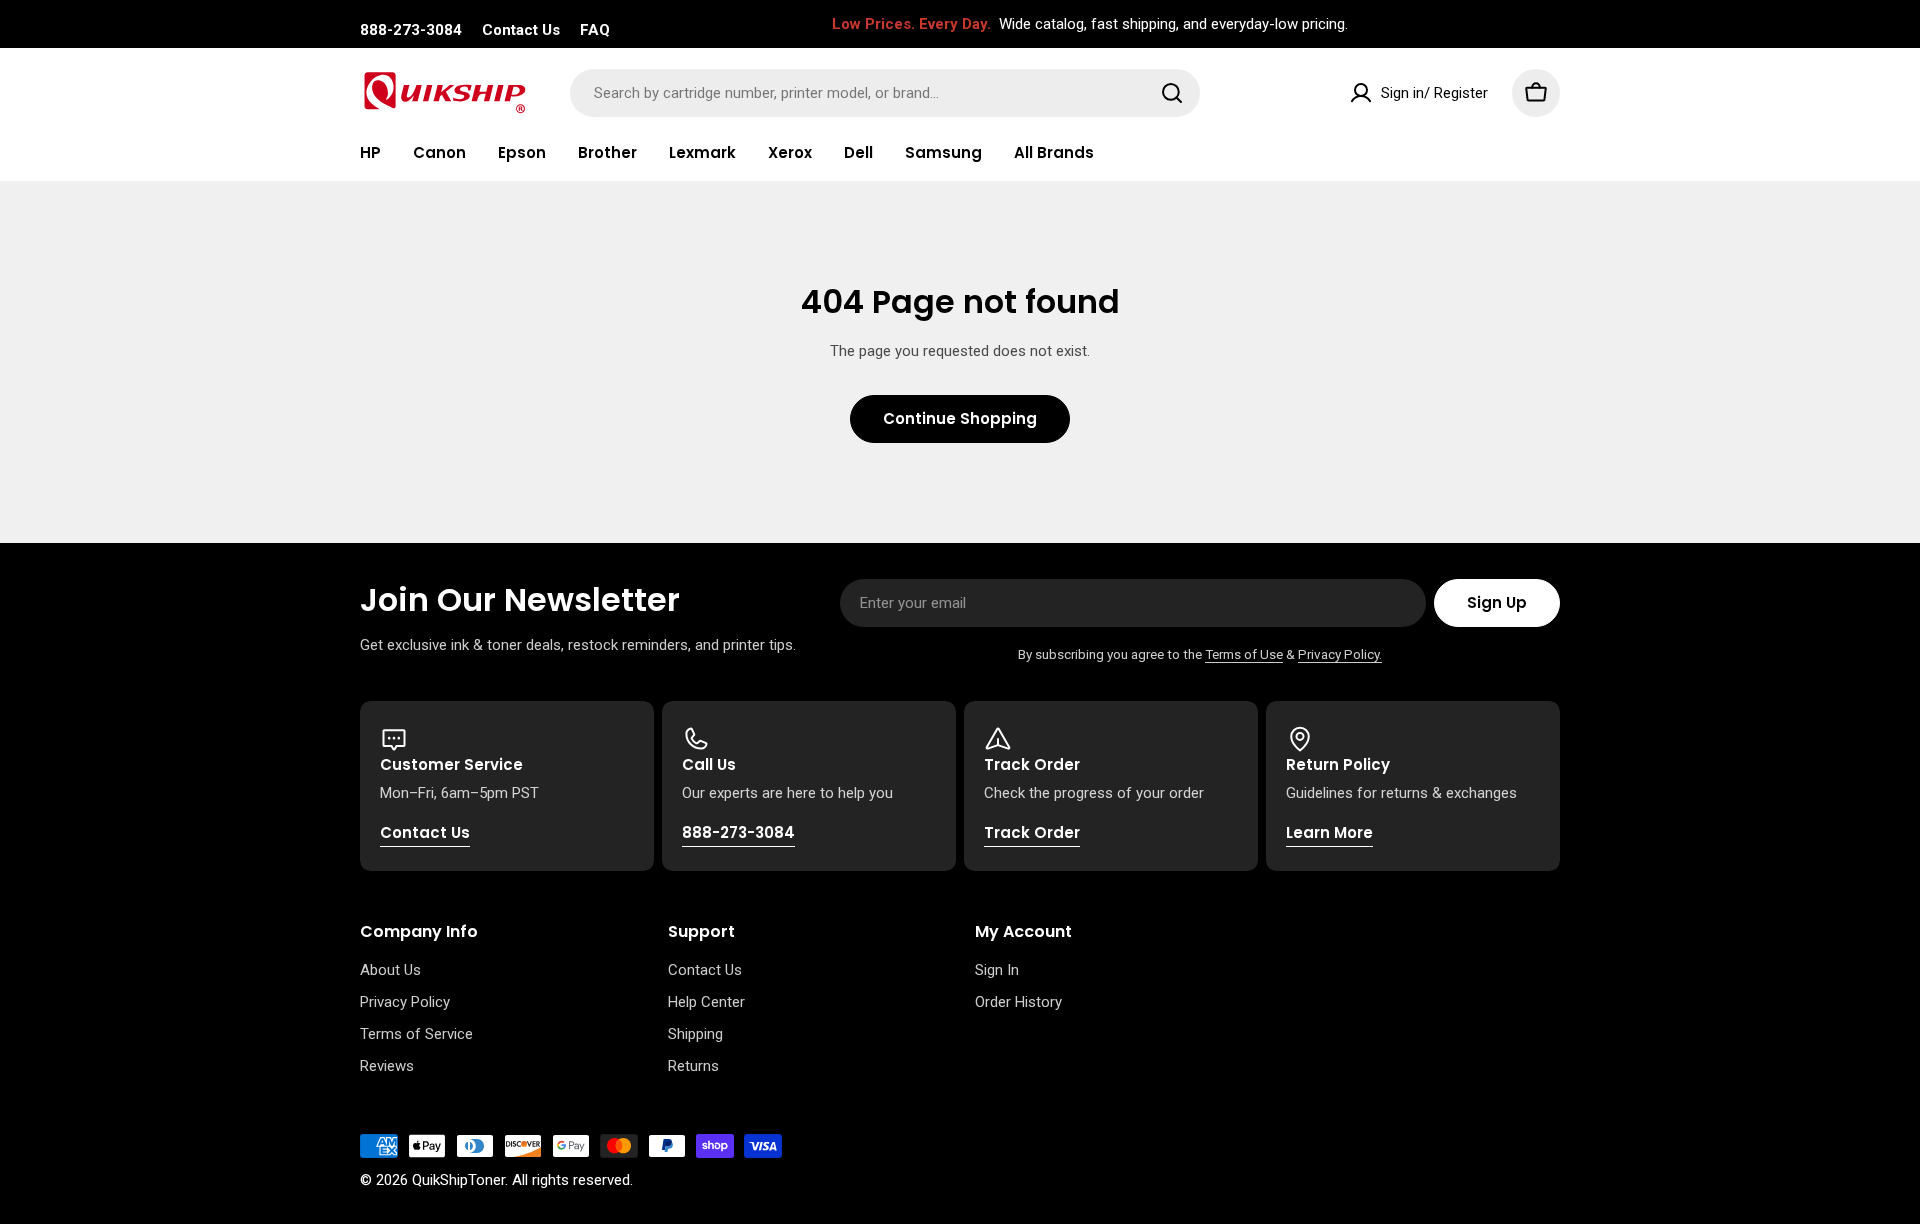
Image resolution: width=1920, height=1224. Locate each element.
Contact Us (521, 30)
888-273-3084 (411, 30)
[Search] (1172, 93)
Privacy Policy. (1340, 654)
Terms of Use (1244, 654)
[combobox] (885, 93)
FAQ (595, 30)
